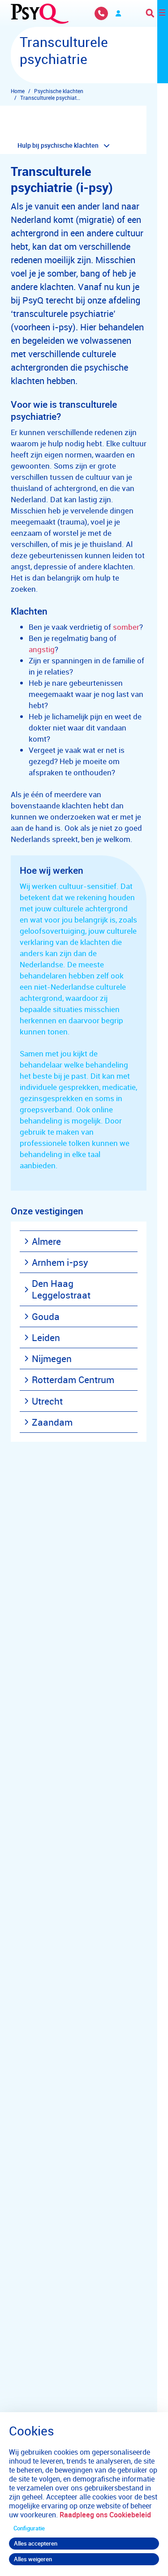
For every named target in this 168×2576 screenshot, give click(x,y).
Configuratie (29, 2528)
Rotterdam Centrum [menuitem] (73, 1380)
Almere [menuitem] (46, 1241)
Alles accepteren (36, 2543)
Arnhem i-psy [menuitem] (60, 1262)
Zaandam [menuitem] (52, 1422)
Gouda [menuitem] (46, 1316)
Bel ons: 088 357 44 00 (101, 13)
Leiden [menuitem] (46, 1337)
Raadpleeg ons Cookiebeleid (105, 2515)
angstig (42, 649)
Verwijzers (118, 13)
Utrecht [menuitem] (47, 1401)
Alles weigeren (33, 2559)
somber (126, 627)
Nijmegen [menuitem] (52, 1358)
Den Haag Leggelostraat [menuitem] (61, 1289)
